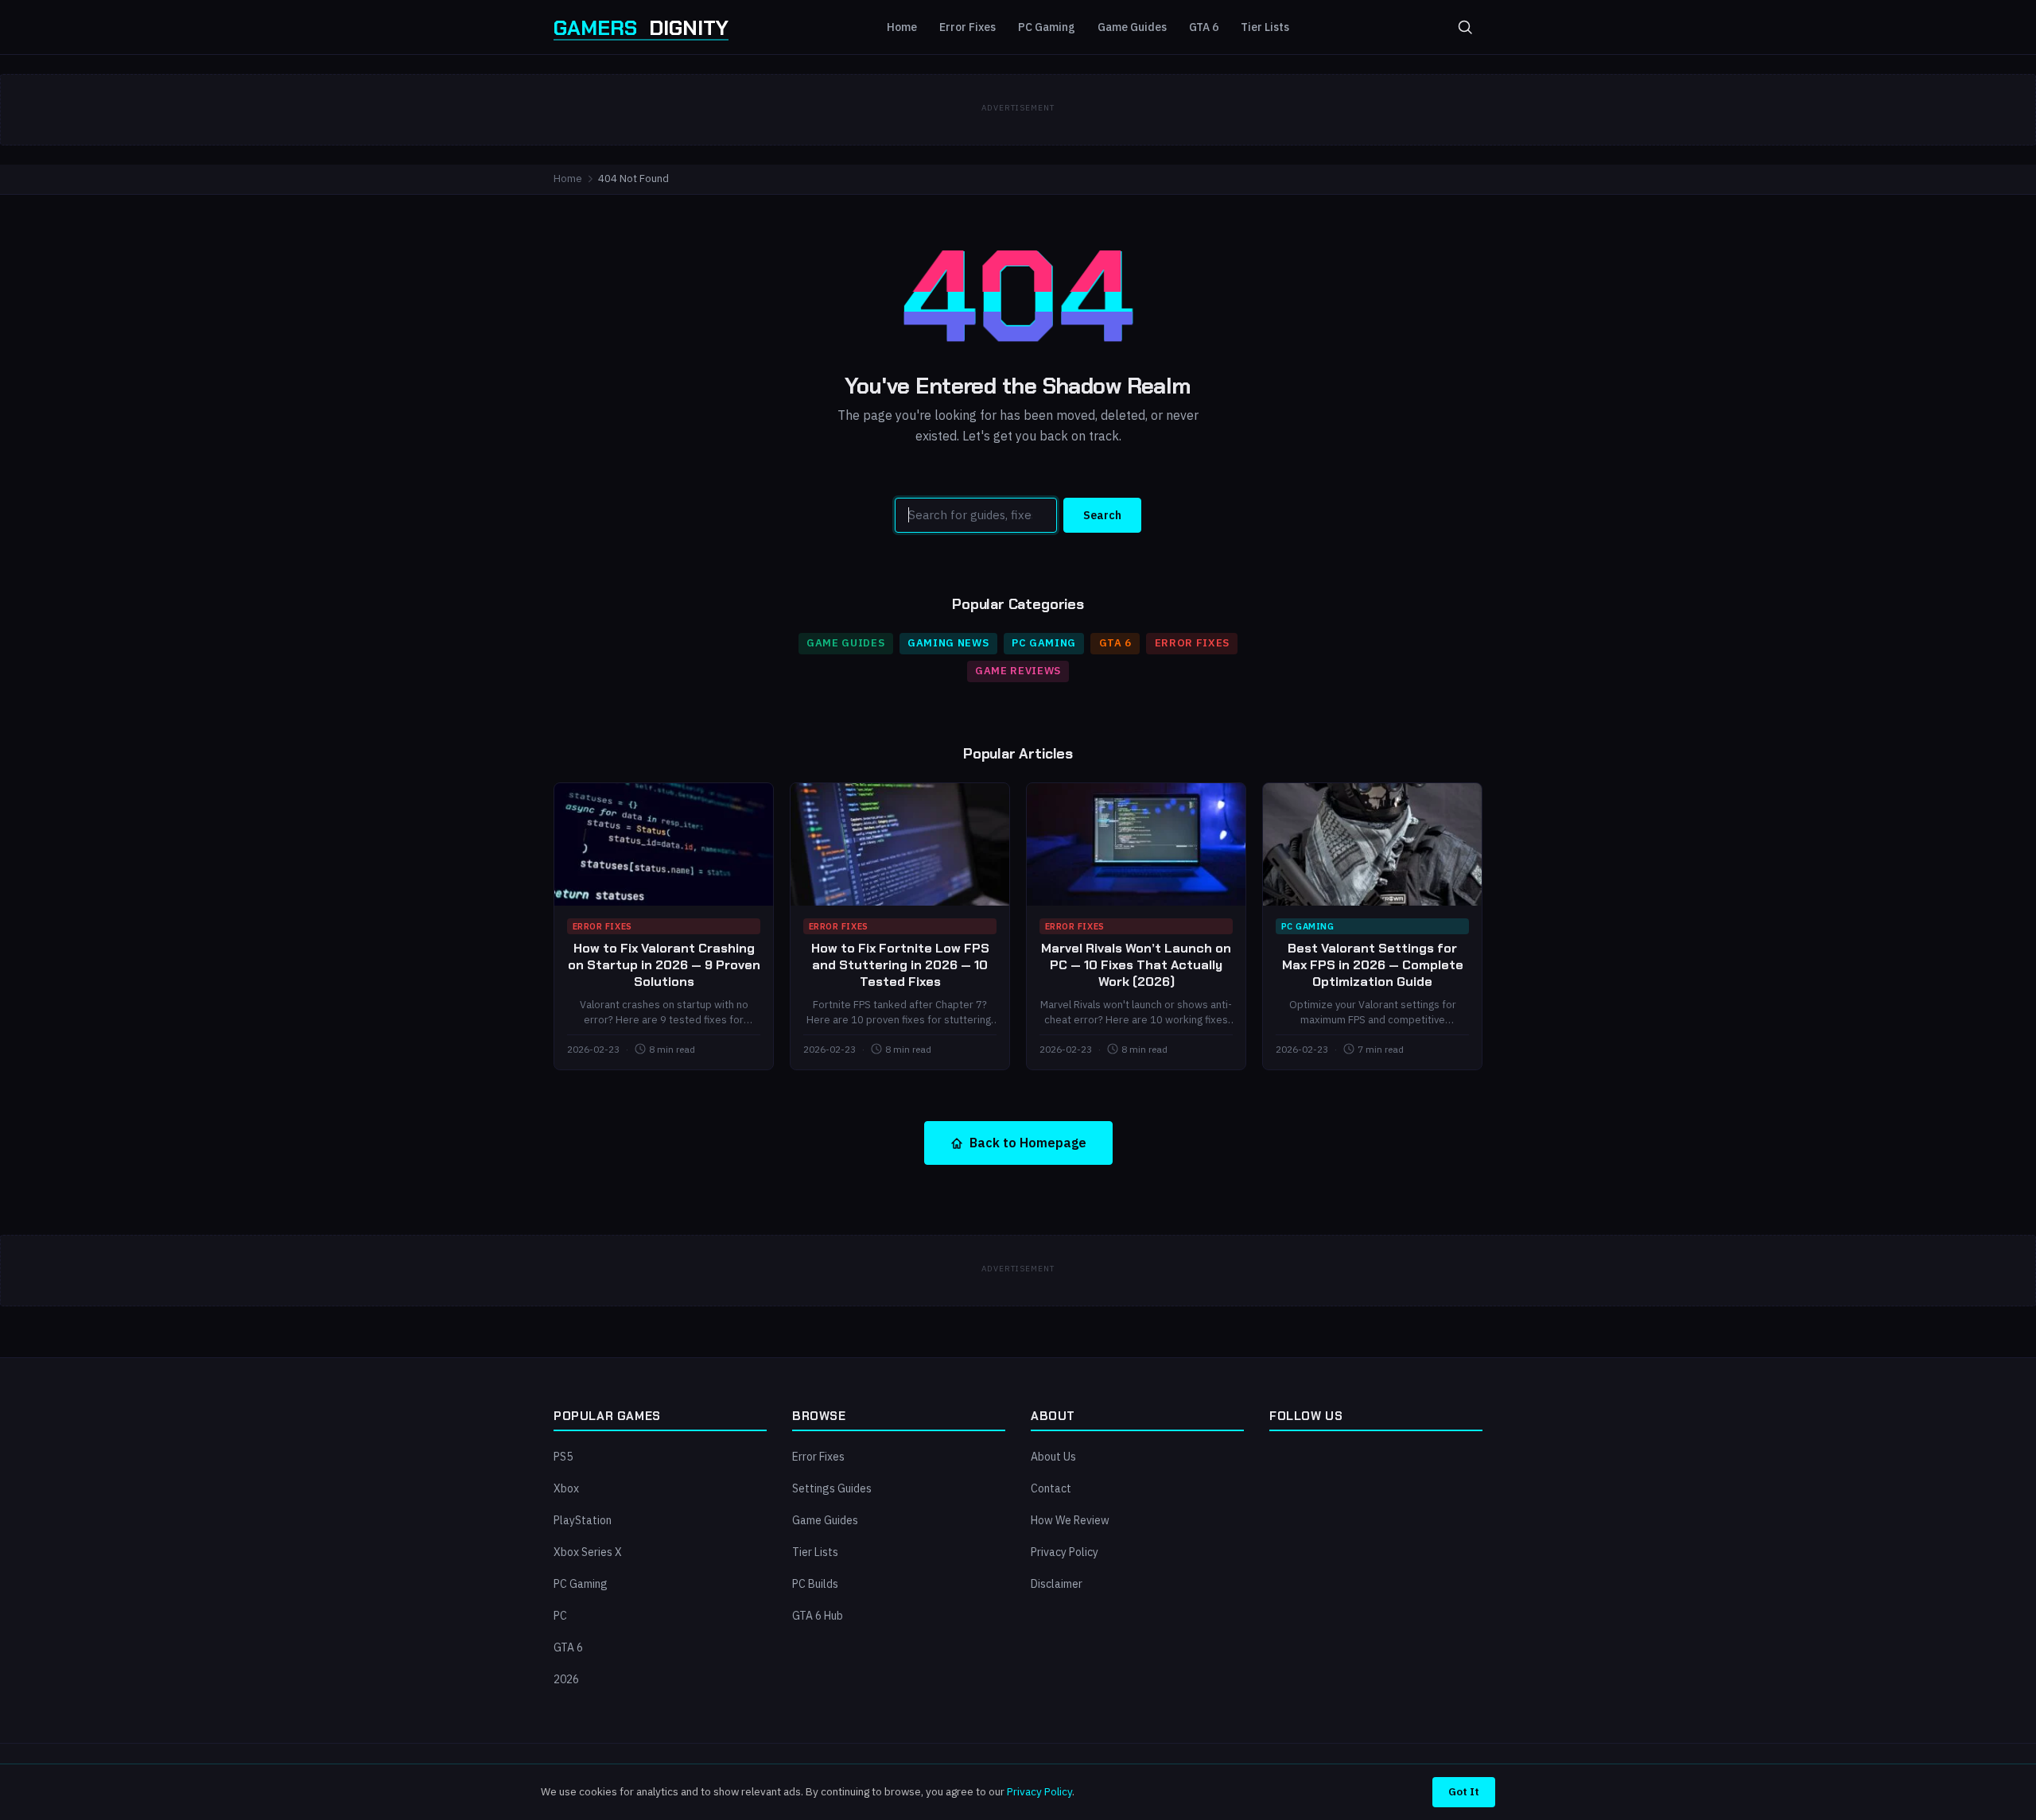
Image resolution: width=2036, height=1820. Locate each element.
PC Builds (815, 1584)
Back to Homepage (1028, 1143)
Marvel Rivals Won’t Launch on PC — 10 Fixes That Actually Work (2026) (1136, 965)
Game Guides (1132, 27)
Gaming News (948, 643)
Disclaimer (1057, 1584)
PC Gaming (1047, 27)
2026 (566, 1679)
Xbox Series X (588, 1552)
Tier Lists (1265, 27)
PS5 (563, 1457)
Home (902, 27)
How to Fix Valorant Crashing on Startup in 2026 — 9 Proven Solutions (664, 965)
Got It (1464, 1791)
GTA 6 (1204, 27)
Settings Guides (832, 1488)
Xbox (566, 1488)
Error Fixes (967, 27)
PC (560, 1616)
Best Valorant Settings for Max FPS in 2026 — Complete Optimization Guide (1373, 965)
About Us (1053, 1457)
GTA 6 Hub (818, 1616)
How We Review (1070, 1520)
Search (1102, 515)
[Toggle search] (1465, 27)
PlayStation (583, 1520)
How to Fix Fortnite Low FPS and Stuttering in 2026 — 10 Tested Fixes (900, 965)
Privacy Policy (1065, 1552)
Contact (1051, 1488)
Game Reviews (1018, 671)
